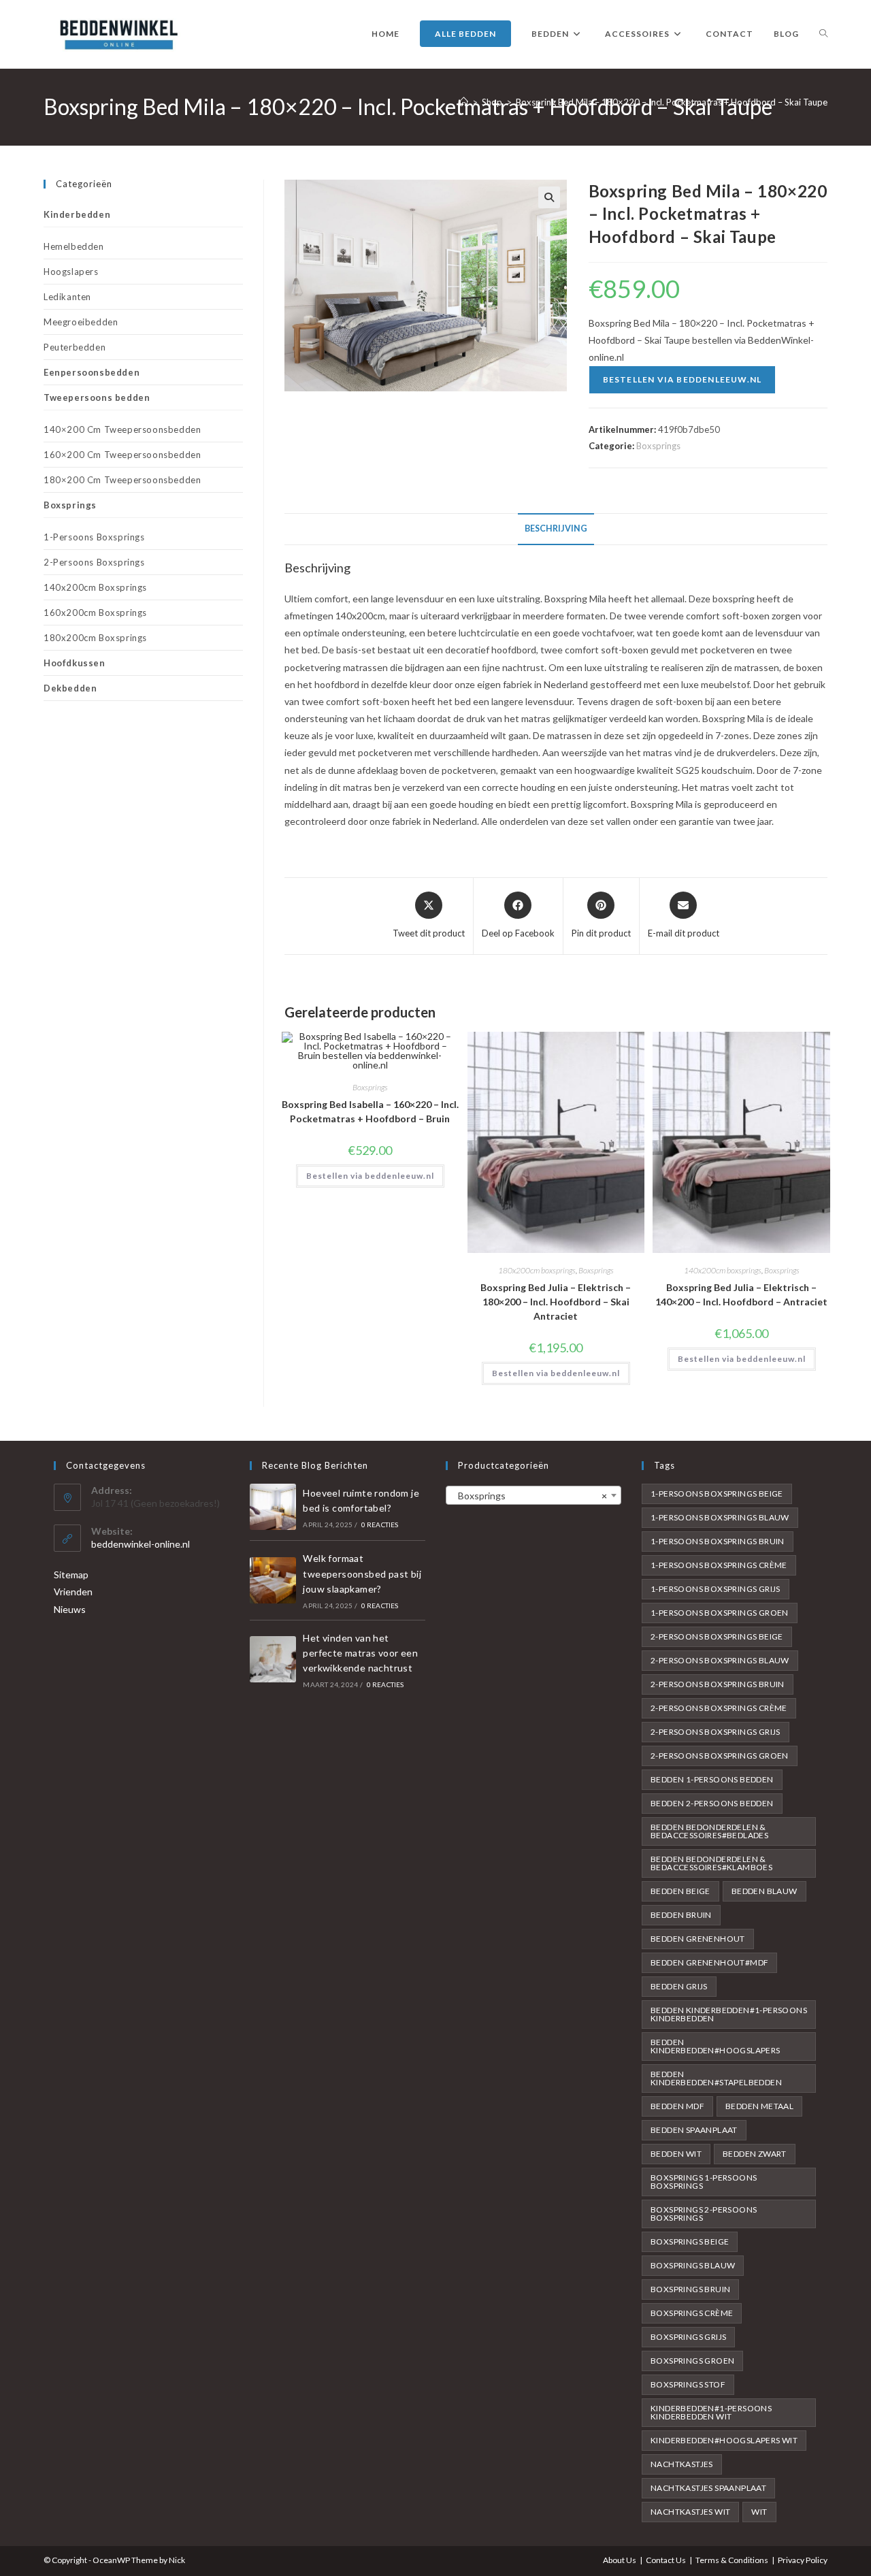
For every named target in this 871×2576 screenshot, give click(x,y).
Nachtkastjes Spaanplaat (708, 2488)
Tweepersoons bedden (97, 397)
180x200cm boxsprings (537, 1270)
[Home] (464, 102)
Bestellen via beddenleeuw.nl (683, 379)
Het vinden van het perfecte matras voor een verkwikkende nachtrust (360, 1653)
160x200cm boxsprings (95, 613)
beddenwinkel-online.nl (141, 1544)
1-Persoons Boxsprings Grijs (716, 1589)
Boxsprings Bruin (690, 2289)
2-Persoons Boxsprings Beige (717, 1636)
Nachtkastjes (682, 2464)
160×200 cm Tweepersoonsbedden (122, 455)
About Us (620, 2560)
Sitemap (71, 1575)
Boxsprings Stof (688, 2384)
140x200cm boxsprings (723, 1270)
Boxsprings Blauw (693, 2265)
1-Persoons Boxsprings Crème (719, 1565)
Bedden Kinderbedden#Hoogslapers (716, 2046)
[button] (549, 197)
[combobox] (533, 1495)
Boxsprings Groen (692, 2361)
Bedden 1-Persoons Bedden (712, 1779)
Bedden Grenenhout (698, 1939)
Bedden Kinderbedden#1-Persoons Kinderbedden (729, 2014)
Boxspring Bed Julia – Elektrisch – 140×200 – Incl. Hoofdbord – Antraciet (741, 1294)
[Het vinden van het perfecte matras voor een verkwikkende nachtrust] (273, 1659)
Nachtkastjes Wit (690, 2512)
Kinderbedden (77, 214)
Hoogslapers (71, 272)
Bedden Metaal (759, 2106)
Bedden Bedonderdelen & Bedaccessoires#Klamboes (711, 1863)
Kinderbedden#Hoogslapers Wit (724, 2440)
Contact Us (666, 2560)
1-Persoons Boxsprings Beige (717, 1494)
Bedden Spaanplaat (694, 2130)
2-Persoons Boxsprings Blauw (720, 1660)
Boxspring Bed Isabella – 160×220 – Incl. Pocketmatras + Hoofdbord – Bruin (370, 1111)
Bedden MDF (677, 2106)
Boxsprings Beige (690, 2241)
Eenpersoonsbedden (92, 372)
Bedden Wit (676, 2154)
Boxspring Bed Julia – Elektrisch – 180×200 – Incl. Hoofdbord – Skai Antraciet (556, 1302)
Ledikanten (67, 297)
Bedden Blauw (765, 1891)
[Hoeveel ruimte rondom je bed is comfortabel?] (273, 1507)
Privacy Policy (803, 2560)
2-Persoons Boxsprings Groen (720, 1756)
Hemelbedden (74, 246)
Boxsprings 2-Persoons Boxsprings (704, 2214)
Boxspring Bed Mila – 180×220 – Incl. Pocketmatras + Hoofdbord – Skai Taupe (672, 102)
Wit (759, 2512)
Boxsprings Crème (692, 2313)
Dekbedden (70, 688)
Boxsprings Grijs (688, 2337)
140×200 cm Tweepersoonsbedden (122, 429)
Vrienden (73, 1592)
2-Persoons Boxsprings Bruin (718, 1684)
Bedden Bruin (681, 1915)
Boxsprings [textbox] (529, 1496)
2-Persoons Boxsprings (94, 562)
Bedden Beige (680, 1891)
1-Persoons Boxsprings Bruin (718, 1541)
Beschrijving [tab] (556, 528)
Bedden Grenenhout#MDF (709, 1962)
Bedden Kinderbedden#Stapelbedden (716, 2078)
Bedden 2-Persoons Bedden (712, 1803)
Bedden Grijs (679, 1986)
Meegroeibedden (81, 322)
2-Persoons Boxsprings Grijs (716, 1732)
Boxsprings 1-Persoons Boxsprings (704, 2182)
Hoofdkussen (75, 663)
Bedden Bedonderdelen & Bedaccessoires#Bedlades (709, 1831)
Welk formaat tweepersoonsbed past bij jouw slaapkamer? (362, 1574)
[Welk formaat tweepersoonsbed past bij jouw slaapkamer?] (273, 1580)
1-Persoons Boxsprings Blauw (720, 1517)
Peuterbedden (75, 347)
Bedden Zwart (755, 2154)
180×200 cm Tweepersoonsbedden (122, 480)
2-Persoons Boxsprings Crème (719, 1708)
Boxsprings (658, 446)
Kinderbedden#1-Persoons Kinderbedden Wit (711, 2412)
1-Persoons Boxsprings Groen (720, 1613)
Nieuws (70, 1609)
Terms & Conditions (732, 2560)
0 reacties (380, 1525)
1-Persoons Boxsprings (94, 537)
